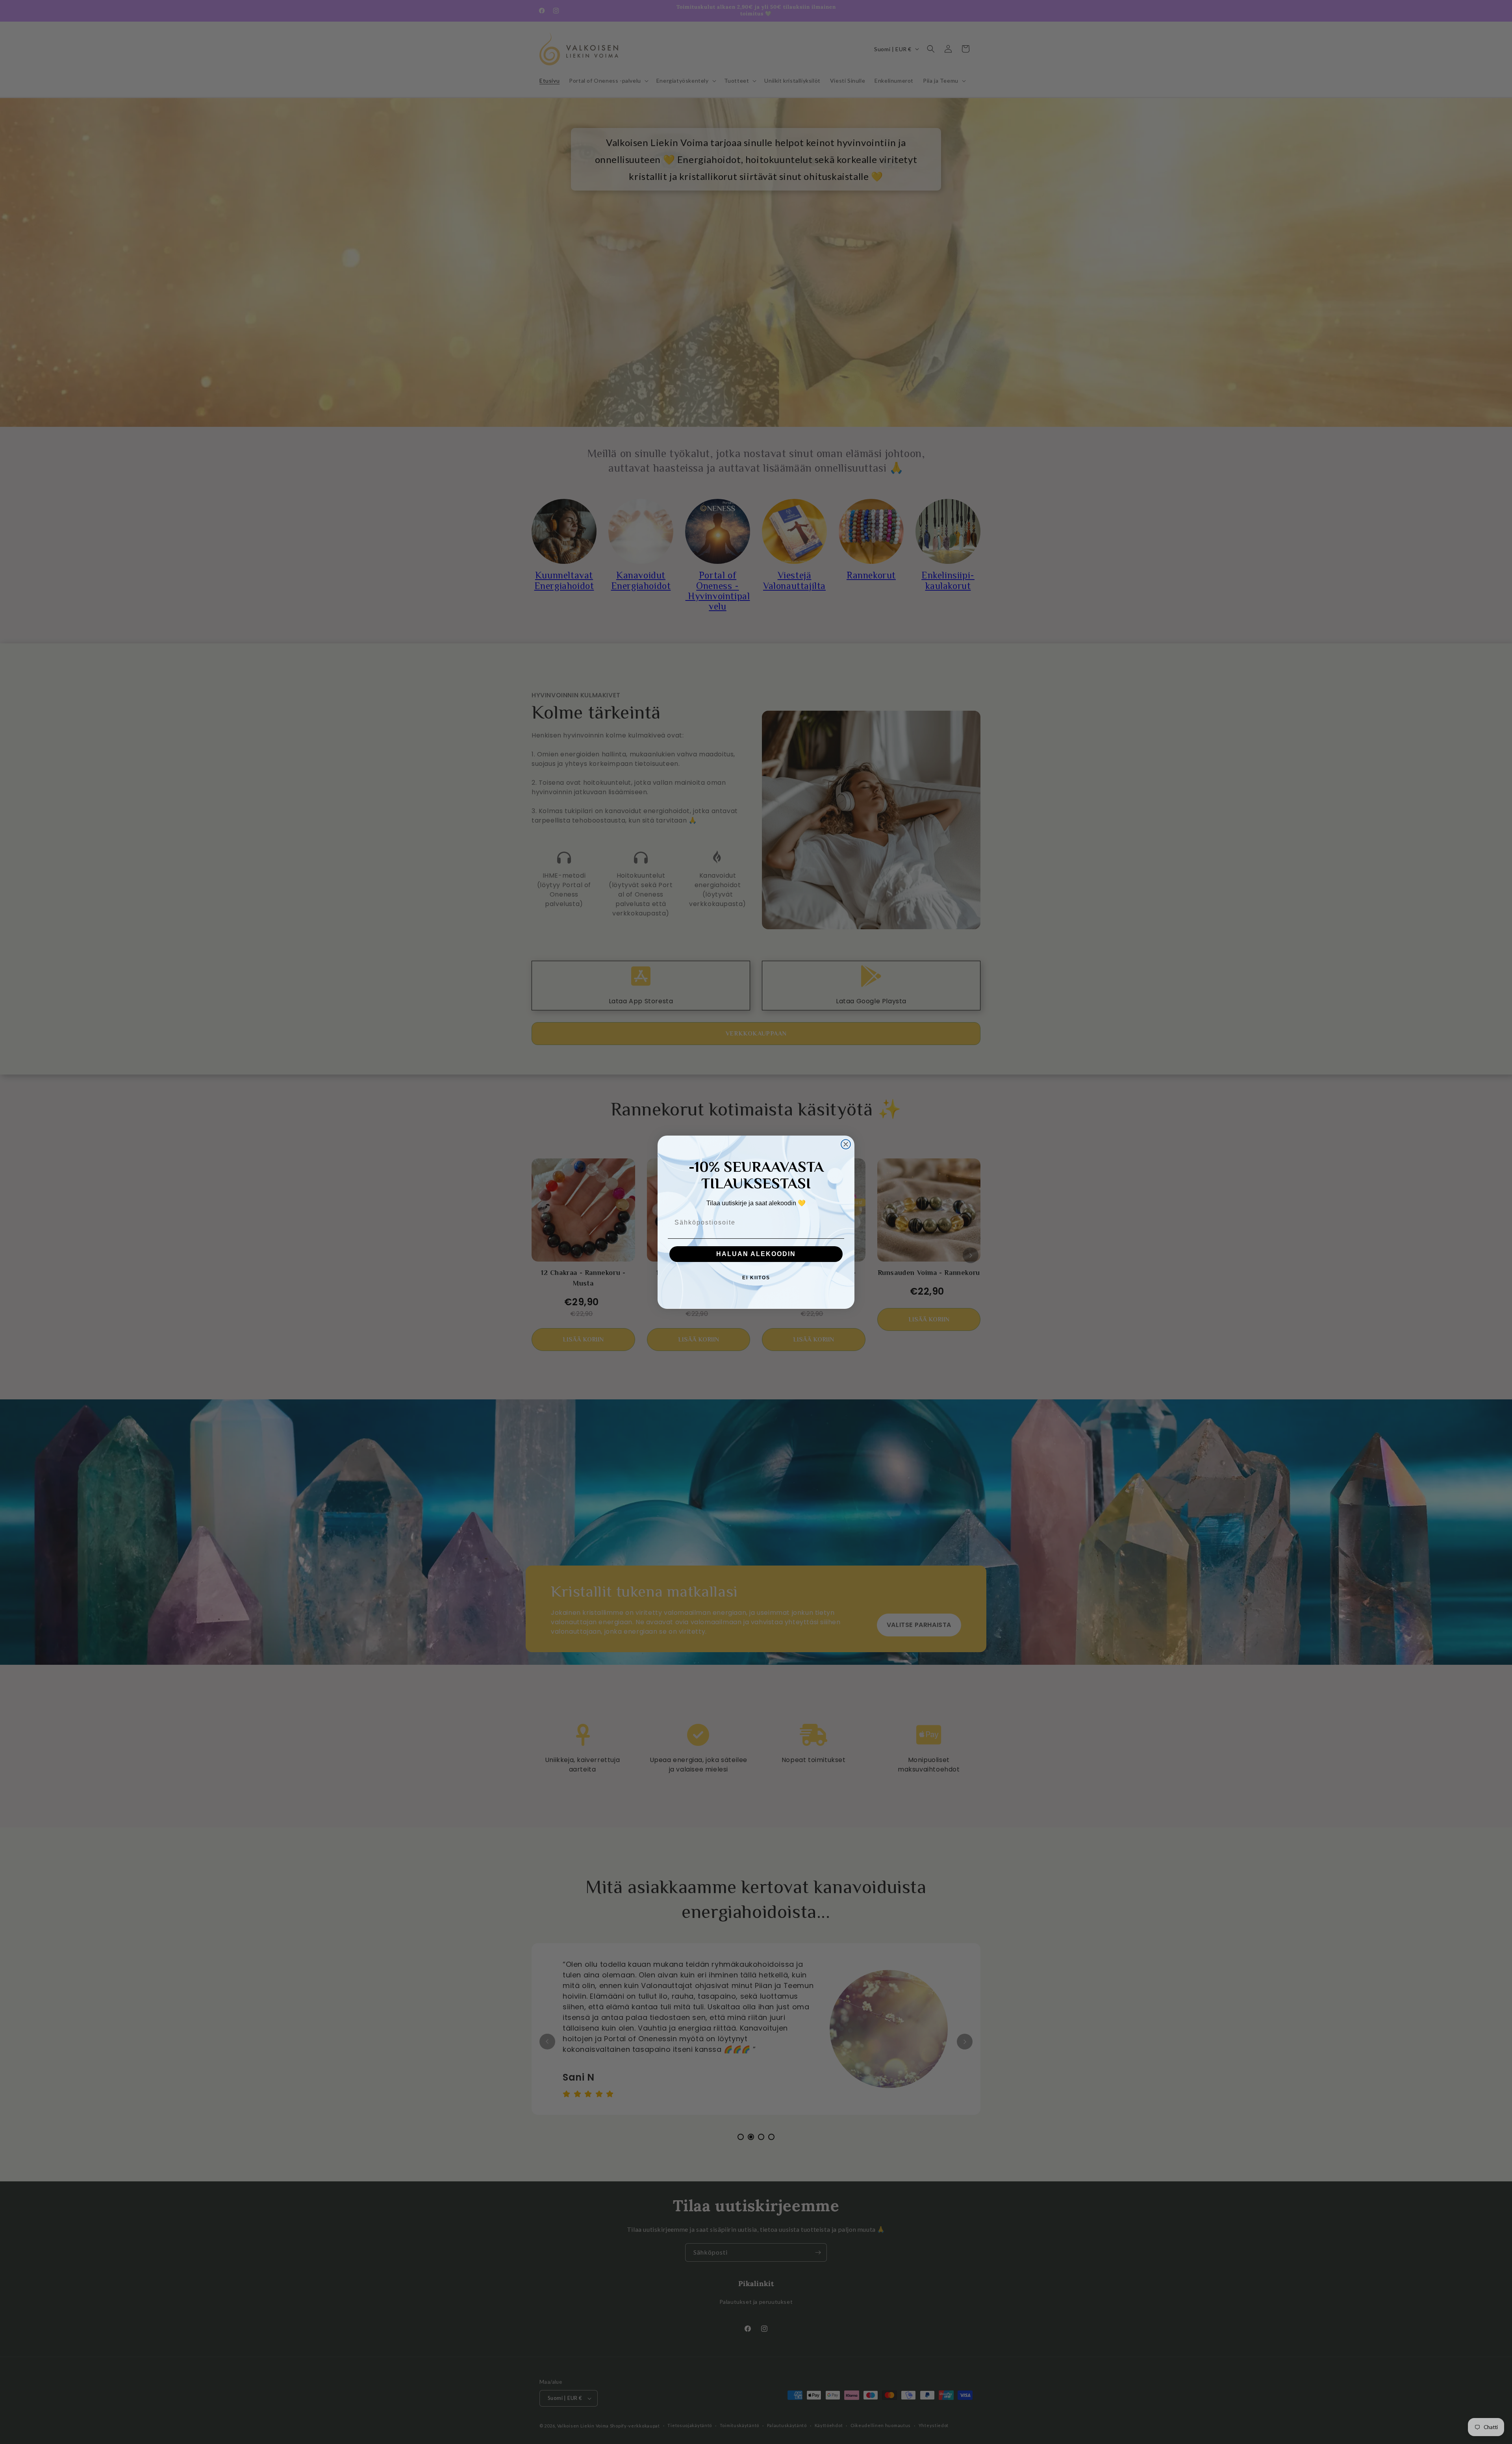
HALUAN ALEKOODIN (756, 1254)
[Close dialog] (846, 1144)
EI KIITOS (756, 1278)
